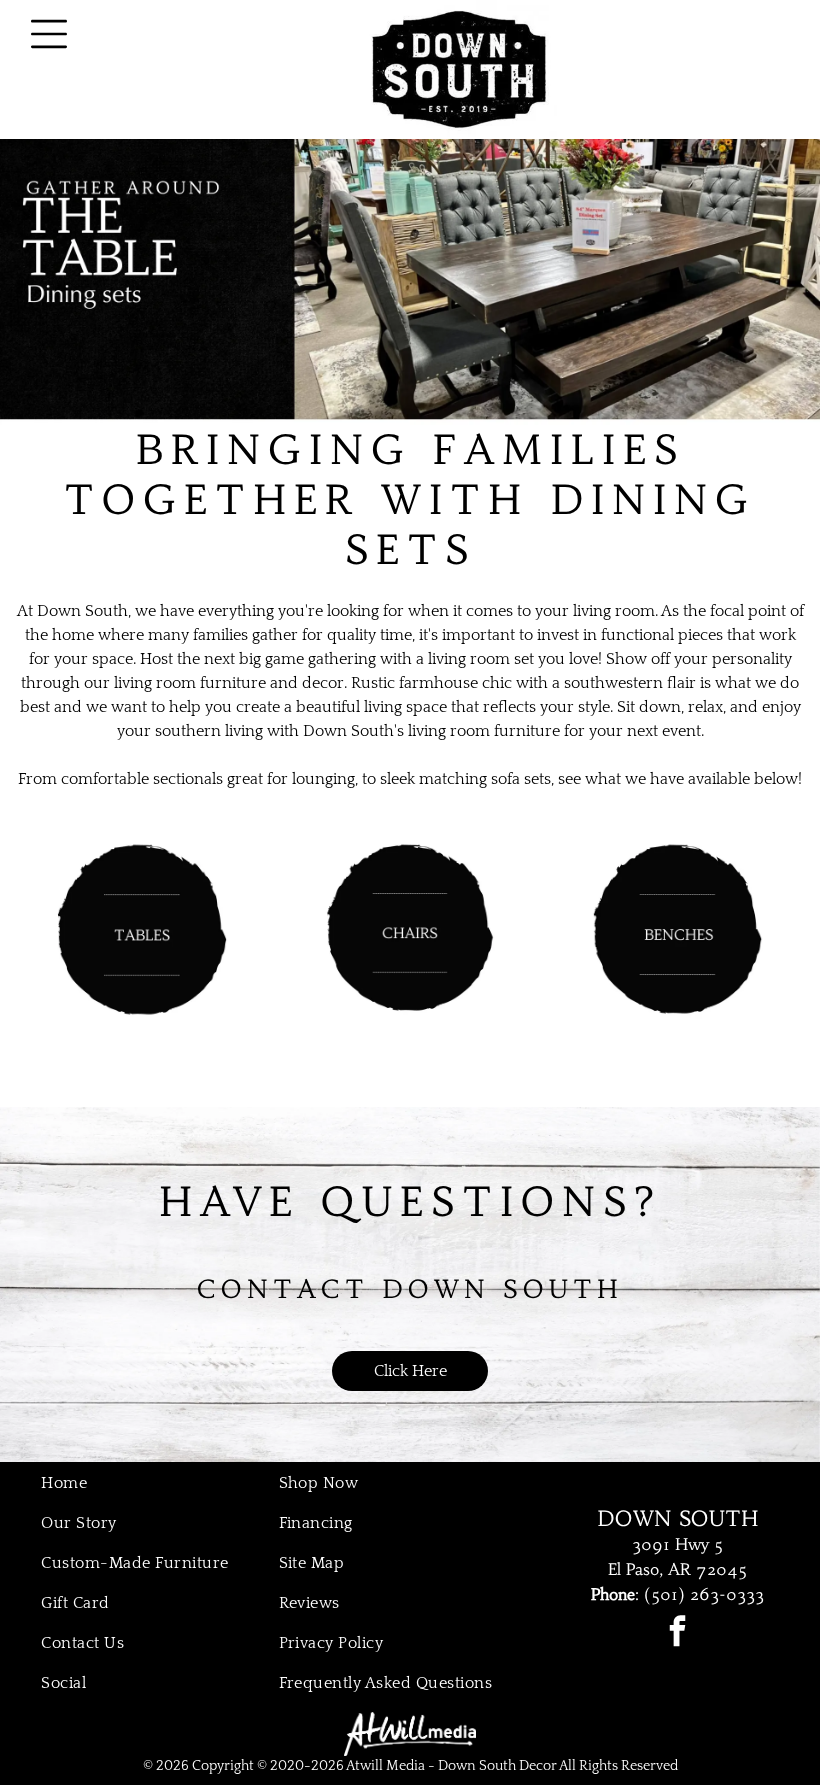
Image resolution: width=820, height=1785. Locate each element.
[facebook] (678, 1633)
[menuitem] (147, 1483)
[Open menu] (49, 34)
